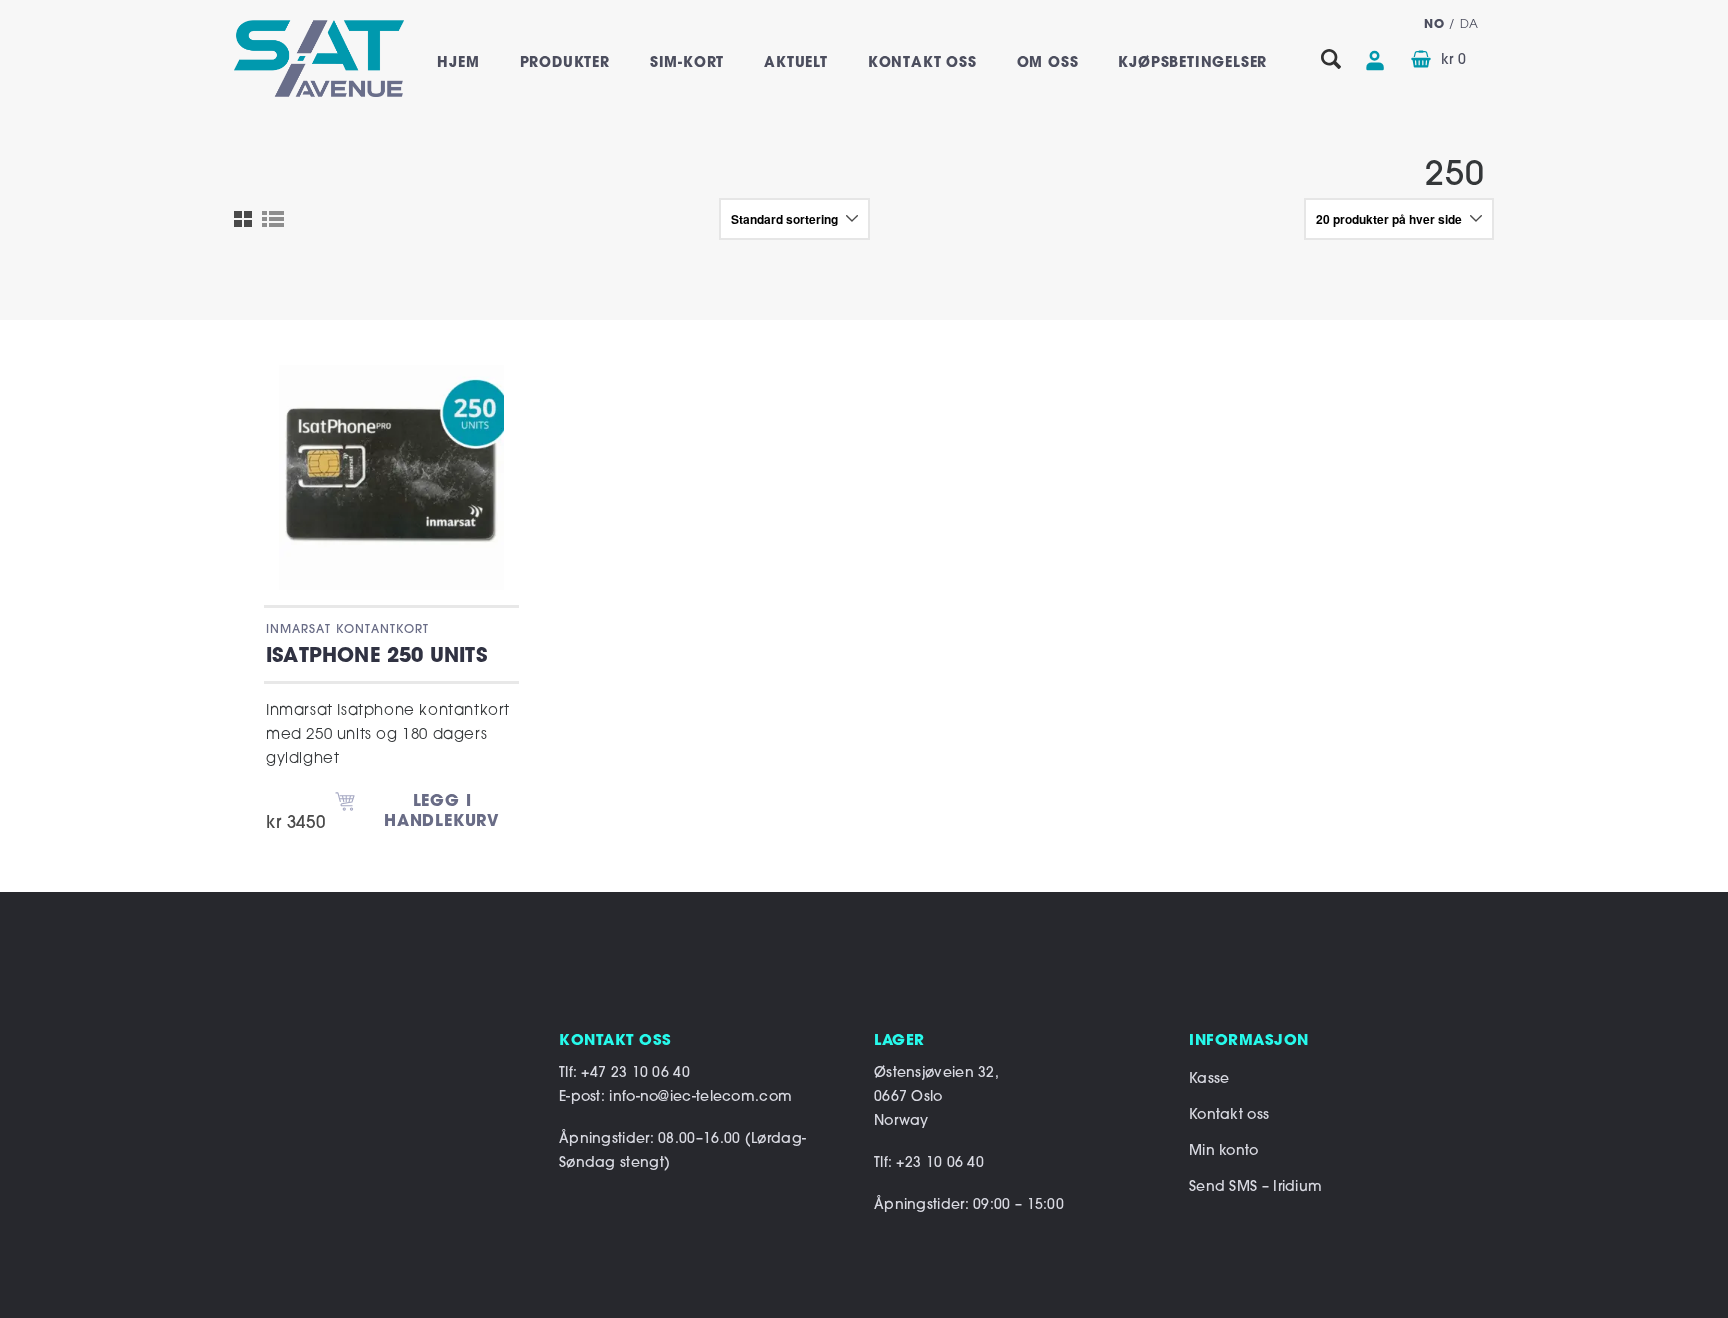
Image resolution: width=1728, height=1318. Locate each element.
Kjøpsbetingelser (1192, 63)
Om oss (1048, 63)
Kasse (1209, 1079)
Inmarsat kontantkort (347, 630)
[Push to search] (1331, 60)
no (1434, 25)
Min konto (1224, 1151)
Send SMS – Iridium (1255, 1187)
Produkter (565, 63)
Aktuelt (796, 63)
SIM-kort (687, 63)
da (1469, 25)
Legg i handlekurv (442, 812)
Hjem (458, 63)
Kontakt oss (922, 63)
